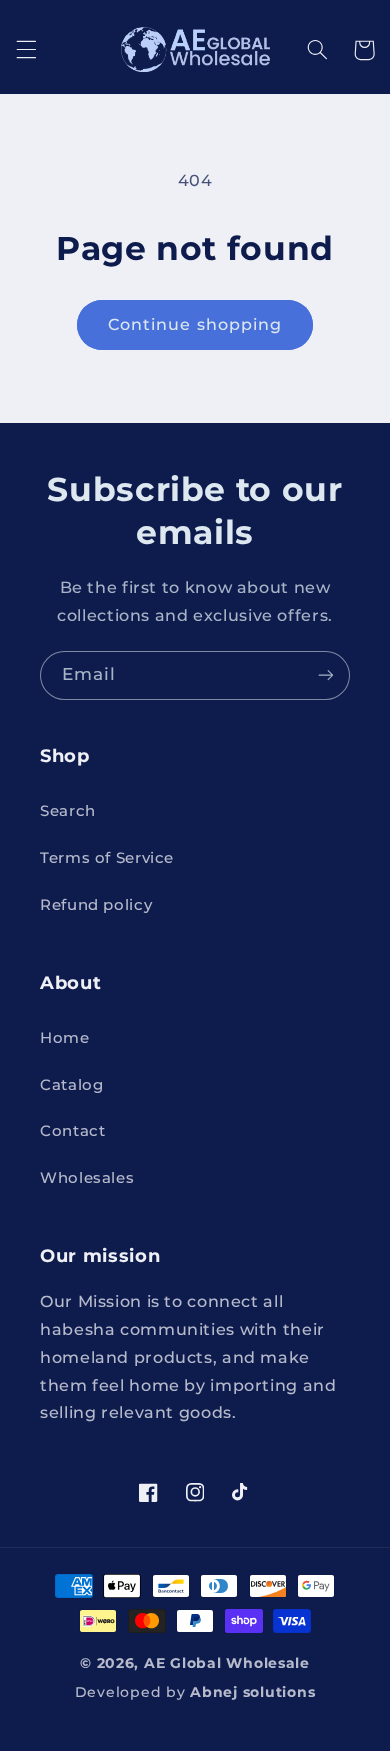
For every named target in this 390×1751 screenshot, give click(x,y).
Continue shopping (195, 324)
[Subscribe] (326, 675)
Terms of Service (107, 858)
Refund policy (96, 905)
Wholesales (87, 1178)
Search (68, 811)
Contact (72, 1131)
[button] (26, 50)
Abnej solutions (252, 1692)
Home (65, 1038)
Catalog (71, 1085)
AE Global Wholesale (227, 1663)
